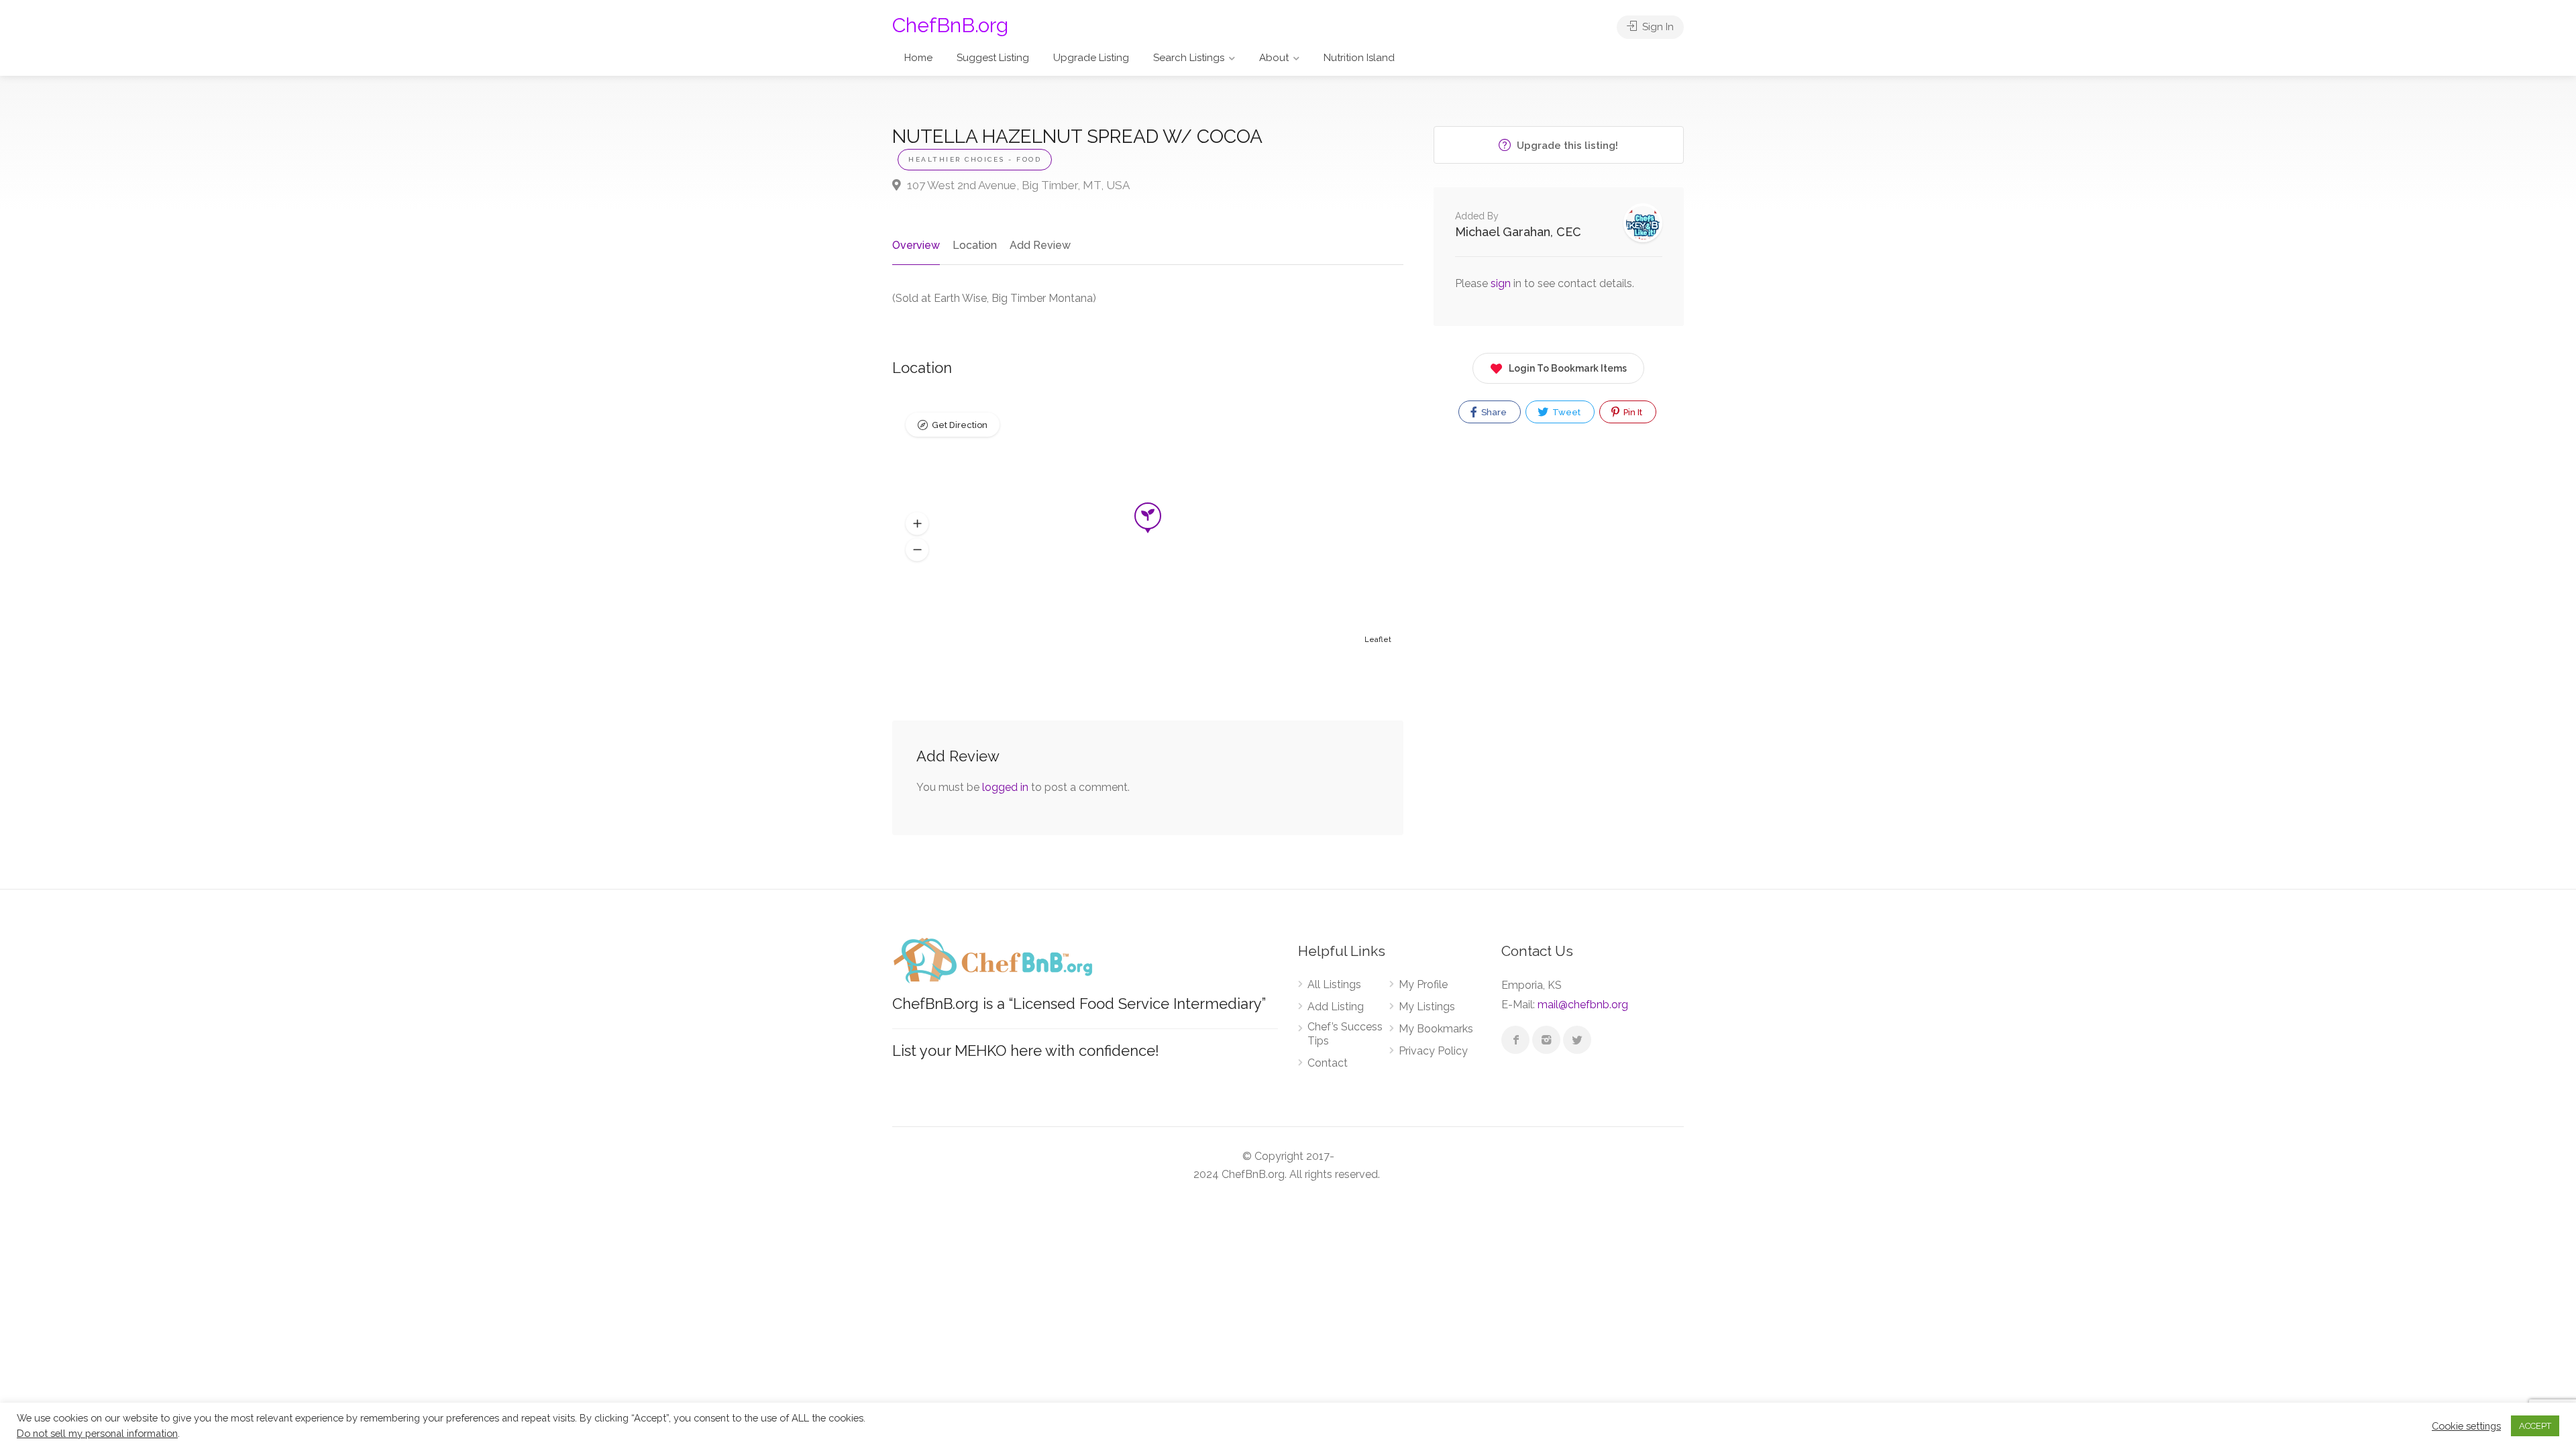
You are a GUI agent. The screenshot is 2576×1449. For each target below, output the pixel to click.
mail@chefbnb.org (1583, 1005)
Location (975, 245)
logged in (1005, 787)
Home (918, 58)
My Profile (1423, 984)
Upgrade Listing (1091, 58)
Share (1493, 412)
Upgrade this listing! (1566, 146)
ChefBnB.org (950, 25)
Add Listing (1336, 1007)
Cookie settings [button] (2466, 1426)
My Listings (1427, 1007)
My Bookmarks (1436, 1029)
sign (1502, 283)
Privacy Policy (1433, 1051)
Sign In (1657, 27)
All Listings (1334, 984)
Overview (916, 245)
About (1274, 58)
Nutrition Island (1359, 58)
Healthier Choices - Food (975, 159)
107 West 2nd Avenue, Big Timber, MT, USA (1017, 185)
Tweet (1565, 412)
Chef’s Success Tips (1345, 1034)
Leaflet (1378, 640)
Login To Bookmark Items (1568, 368)
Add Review (1040, 245)
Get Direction (960, 425)
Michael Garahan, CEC (1518, 232)
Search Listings (1189, 58)
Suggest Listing (993, 58)
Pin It (1632, 412)
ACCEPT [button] (2535, 1426)
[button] (917, 524)
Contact (1328, 1063)
